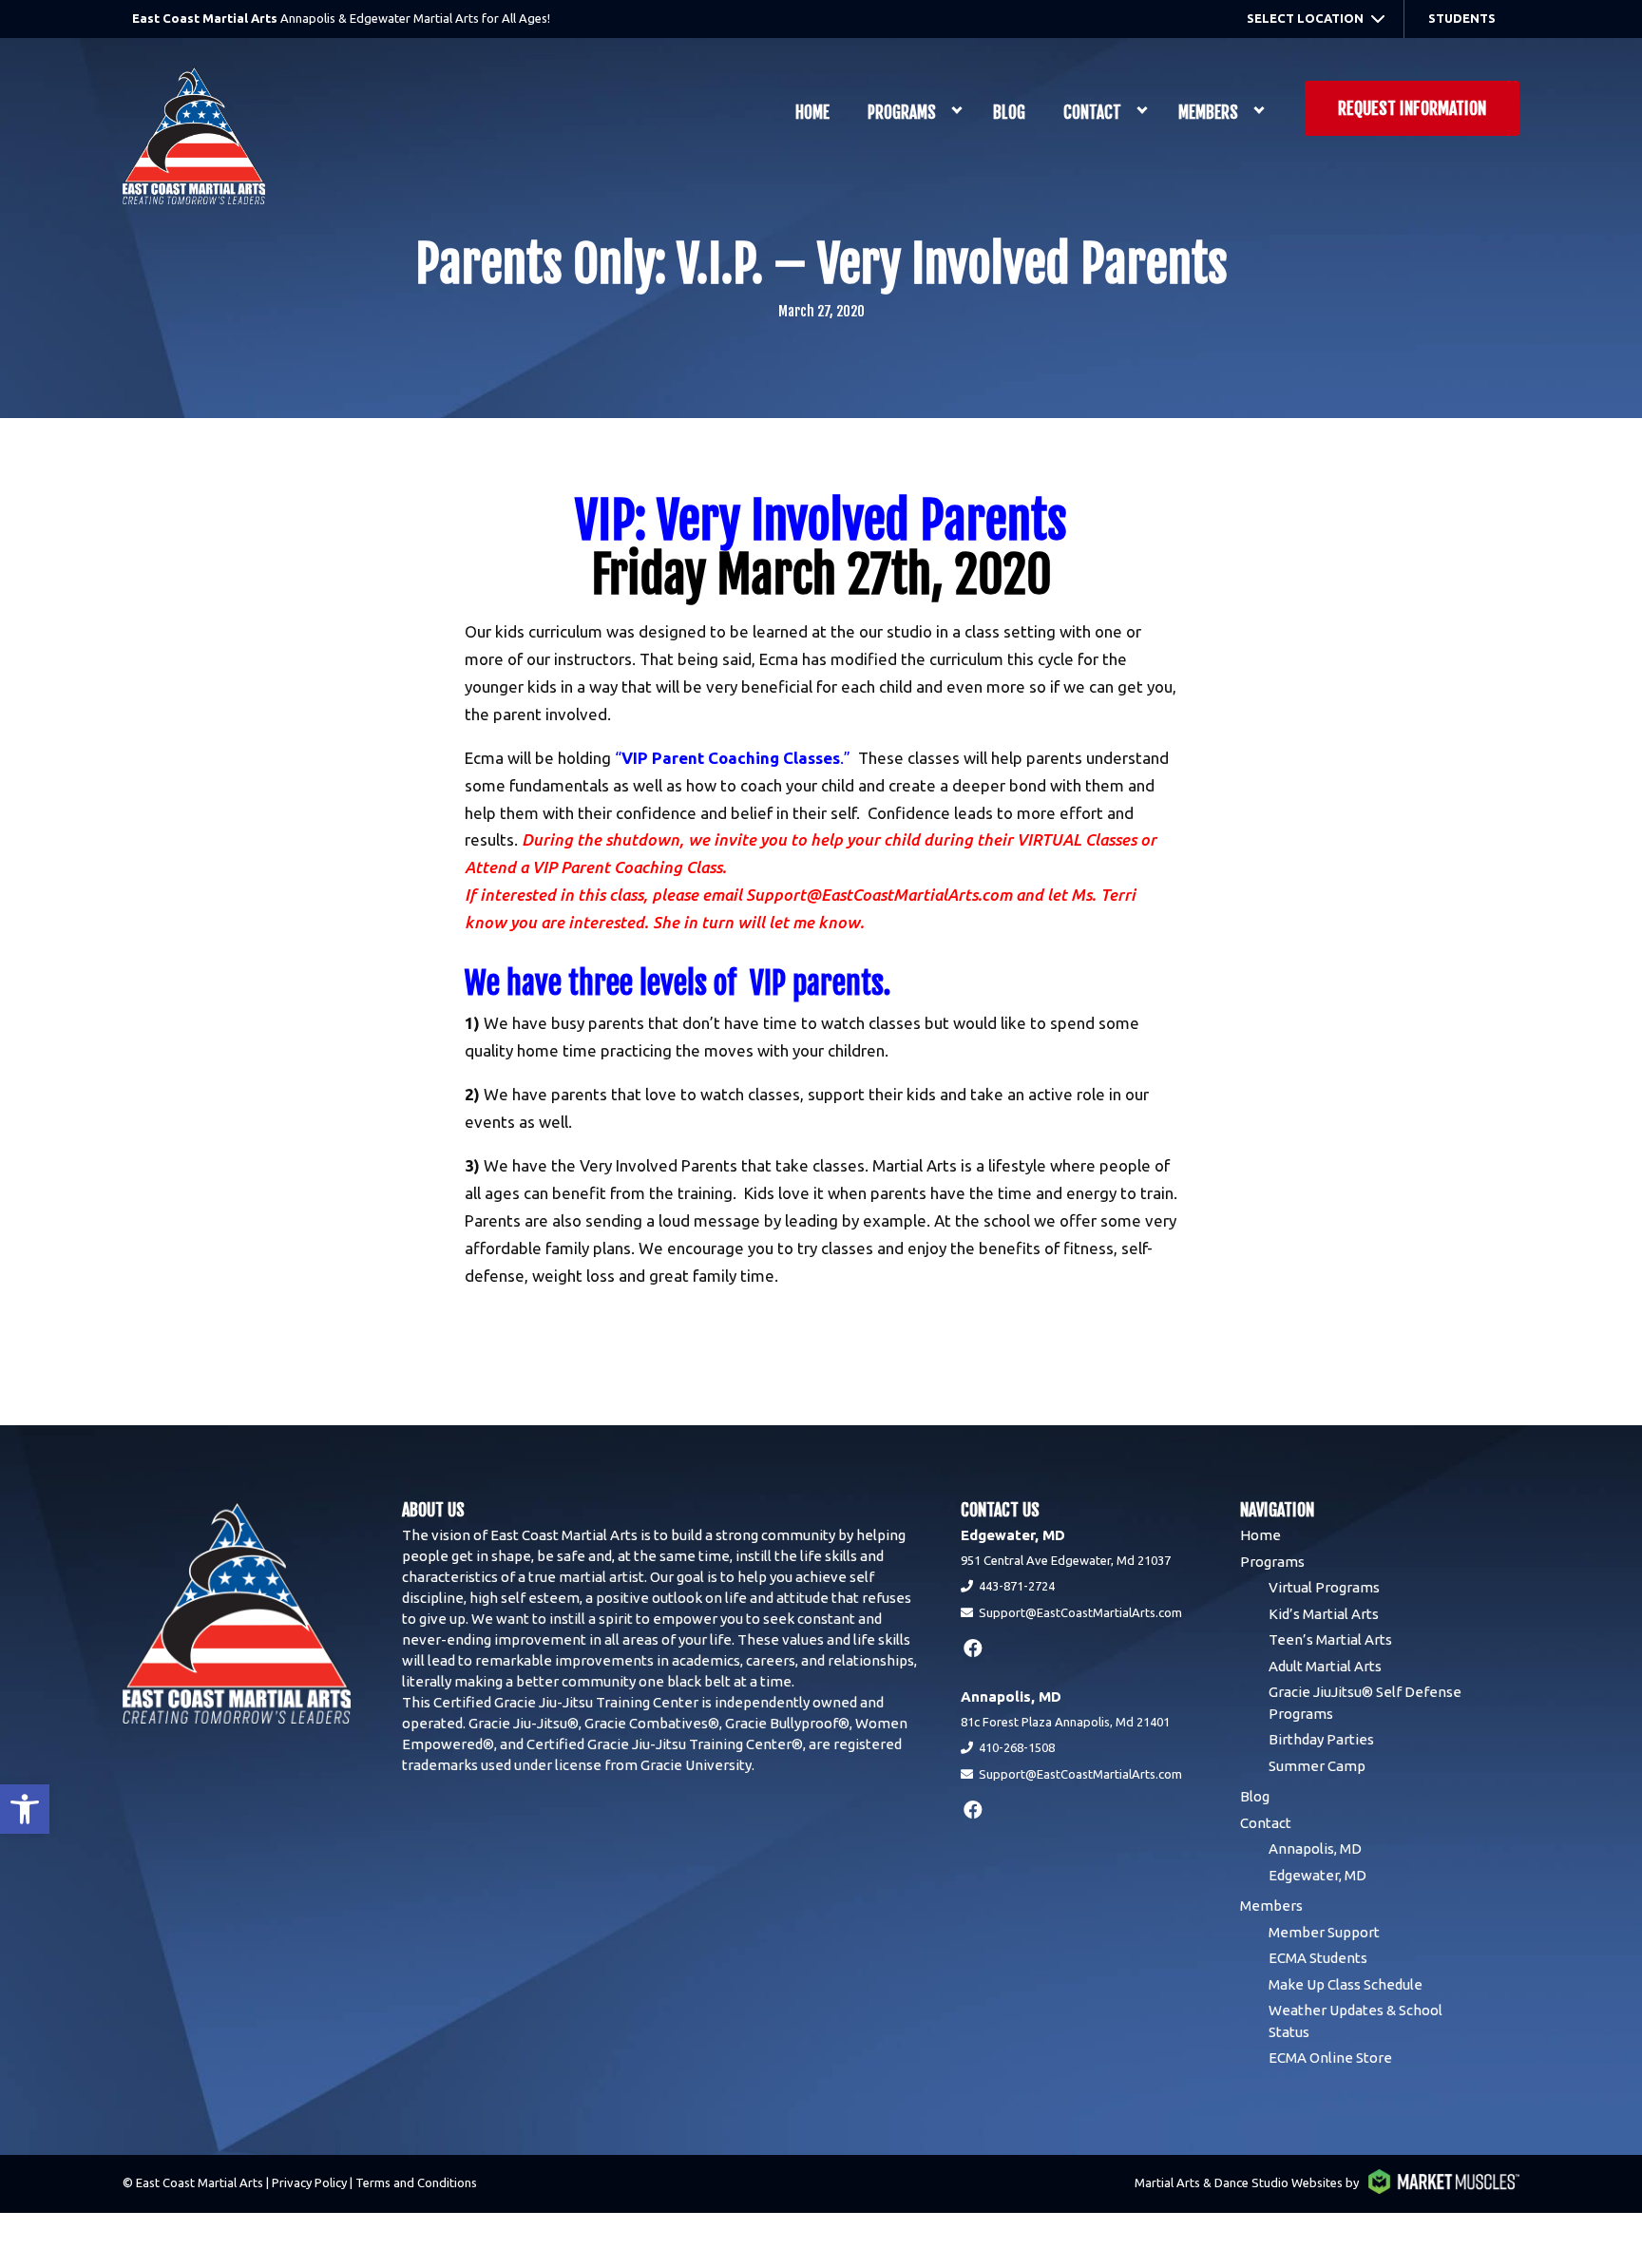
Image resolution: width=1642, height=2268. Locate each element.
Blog (1009, 113)
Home (812, 113)
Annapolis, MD (1315, 1849)
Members (1208, 113)
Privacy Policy (309, 2182)
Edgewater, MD (1317, 1875)
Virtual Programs (1324, 1587)
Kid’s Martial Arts (1324, 1614)
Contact (1092, 113)
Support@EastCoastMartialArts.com (1080, 1612)
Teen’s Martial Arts (1330, 1639)
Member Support (1324, 1932)
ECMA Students (1318, 1958)
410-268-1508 (1017, 1747)
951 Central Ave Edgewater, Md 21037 (1066, 1560)
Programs (902, 113)
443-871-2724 (1017, 1586)
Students (1462, 18)
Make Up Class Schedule (1346, 1984)
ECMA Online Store (1330, 2058)
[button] (25, 1809)
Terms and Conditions (416, 2182)
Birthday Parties (1321, 1739)
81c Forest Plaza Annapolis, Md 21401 (1065, 1722)
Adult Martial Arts (1325, 1666)
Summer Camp (1317, 1766)
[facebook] (973, 1648)
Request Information (1412, 108)
